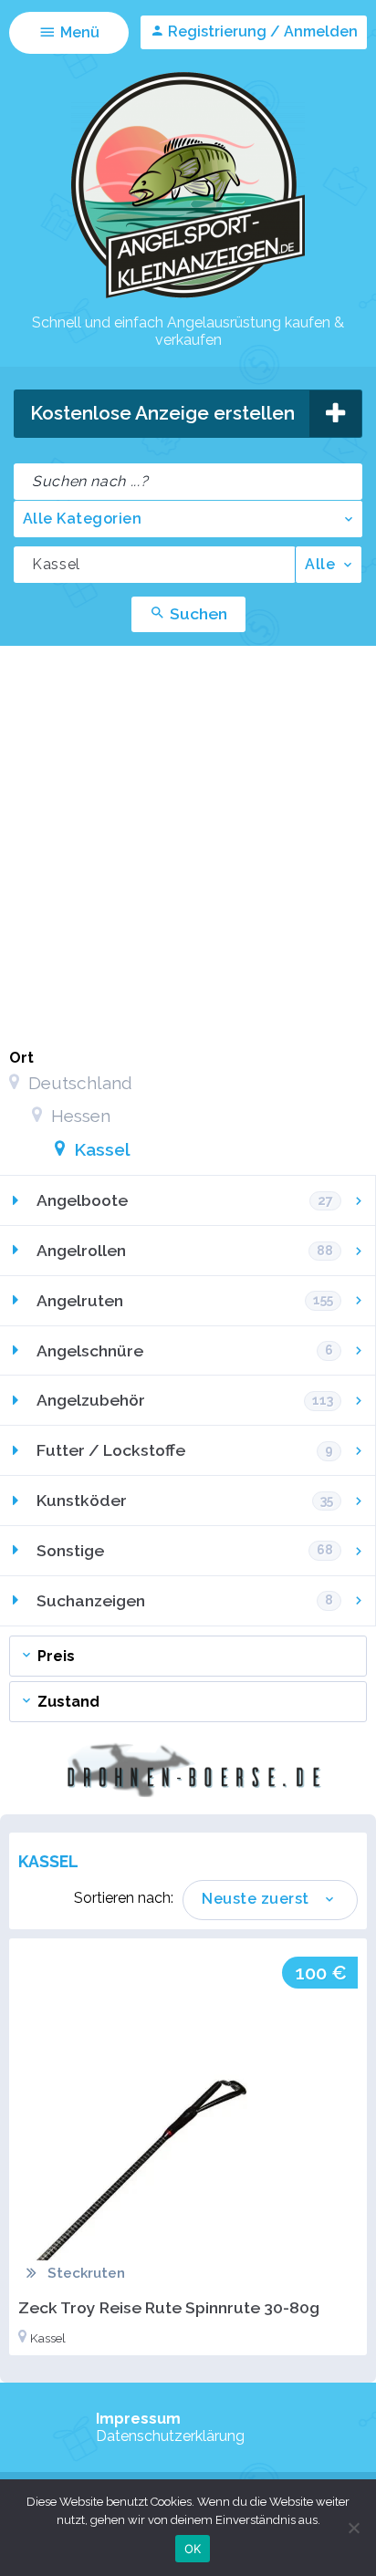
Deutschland (78, 1083)
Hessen (78, 1116)
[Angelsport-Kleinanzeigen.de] (188, 297)
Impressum (138, 2419)
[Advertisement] (188, 843)
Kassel (100, 1149)
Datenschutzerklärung (170, 2436)
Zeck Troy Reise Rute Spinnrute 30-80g (169, 2307)
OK (193, 2549)
